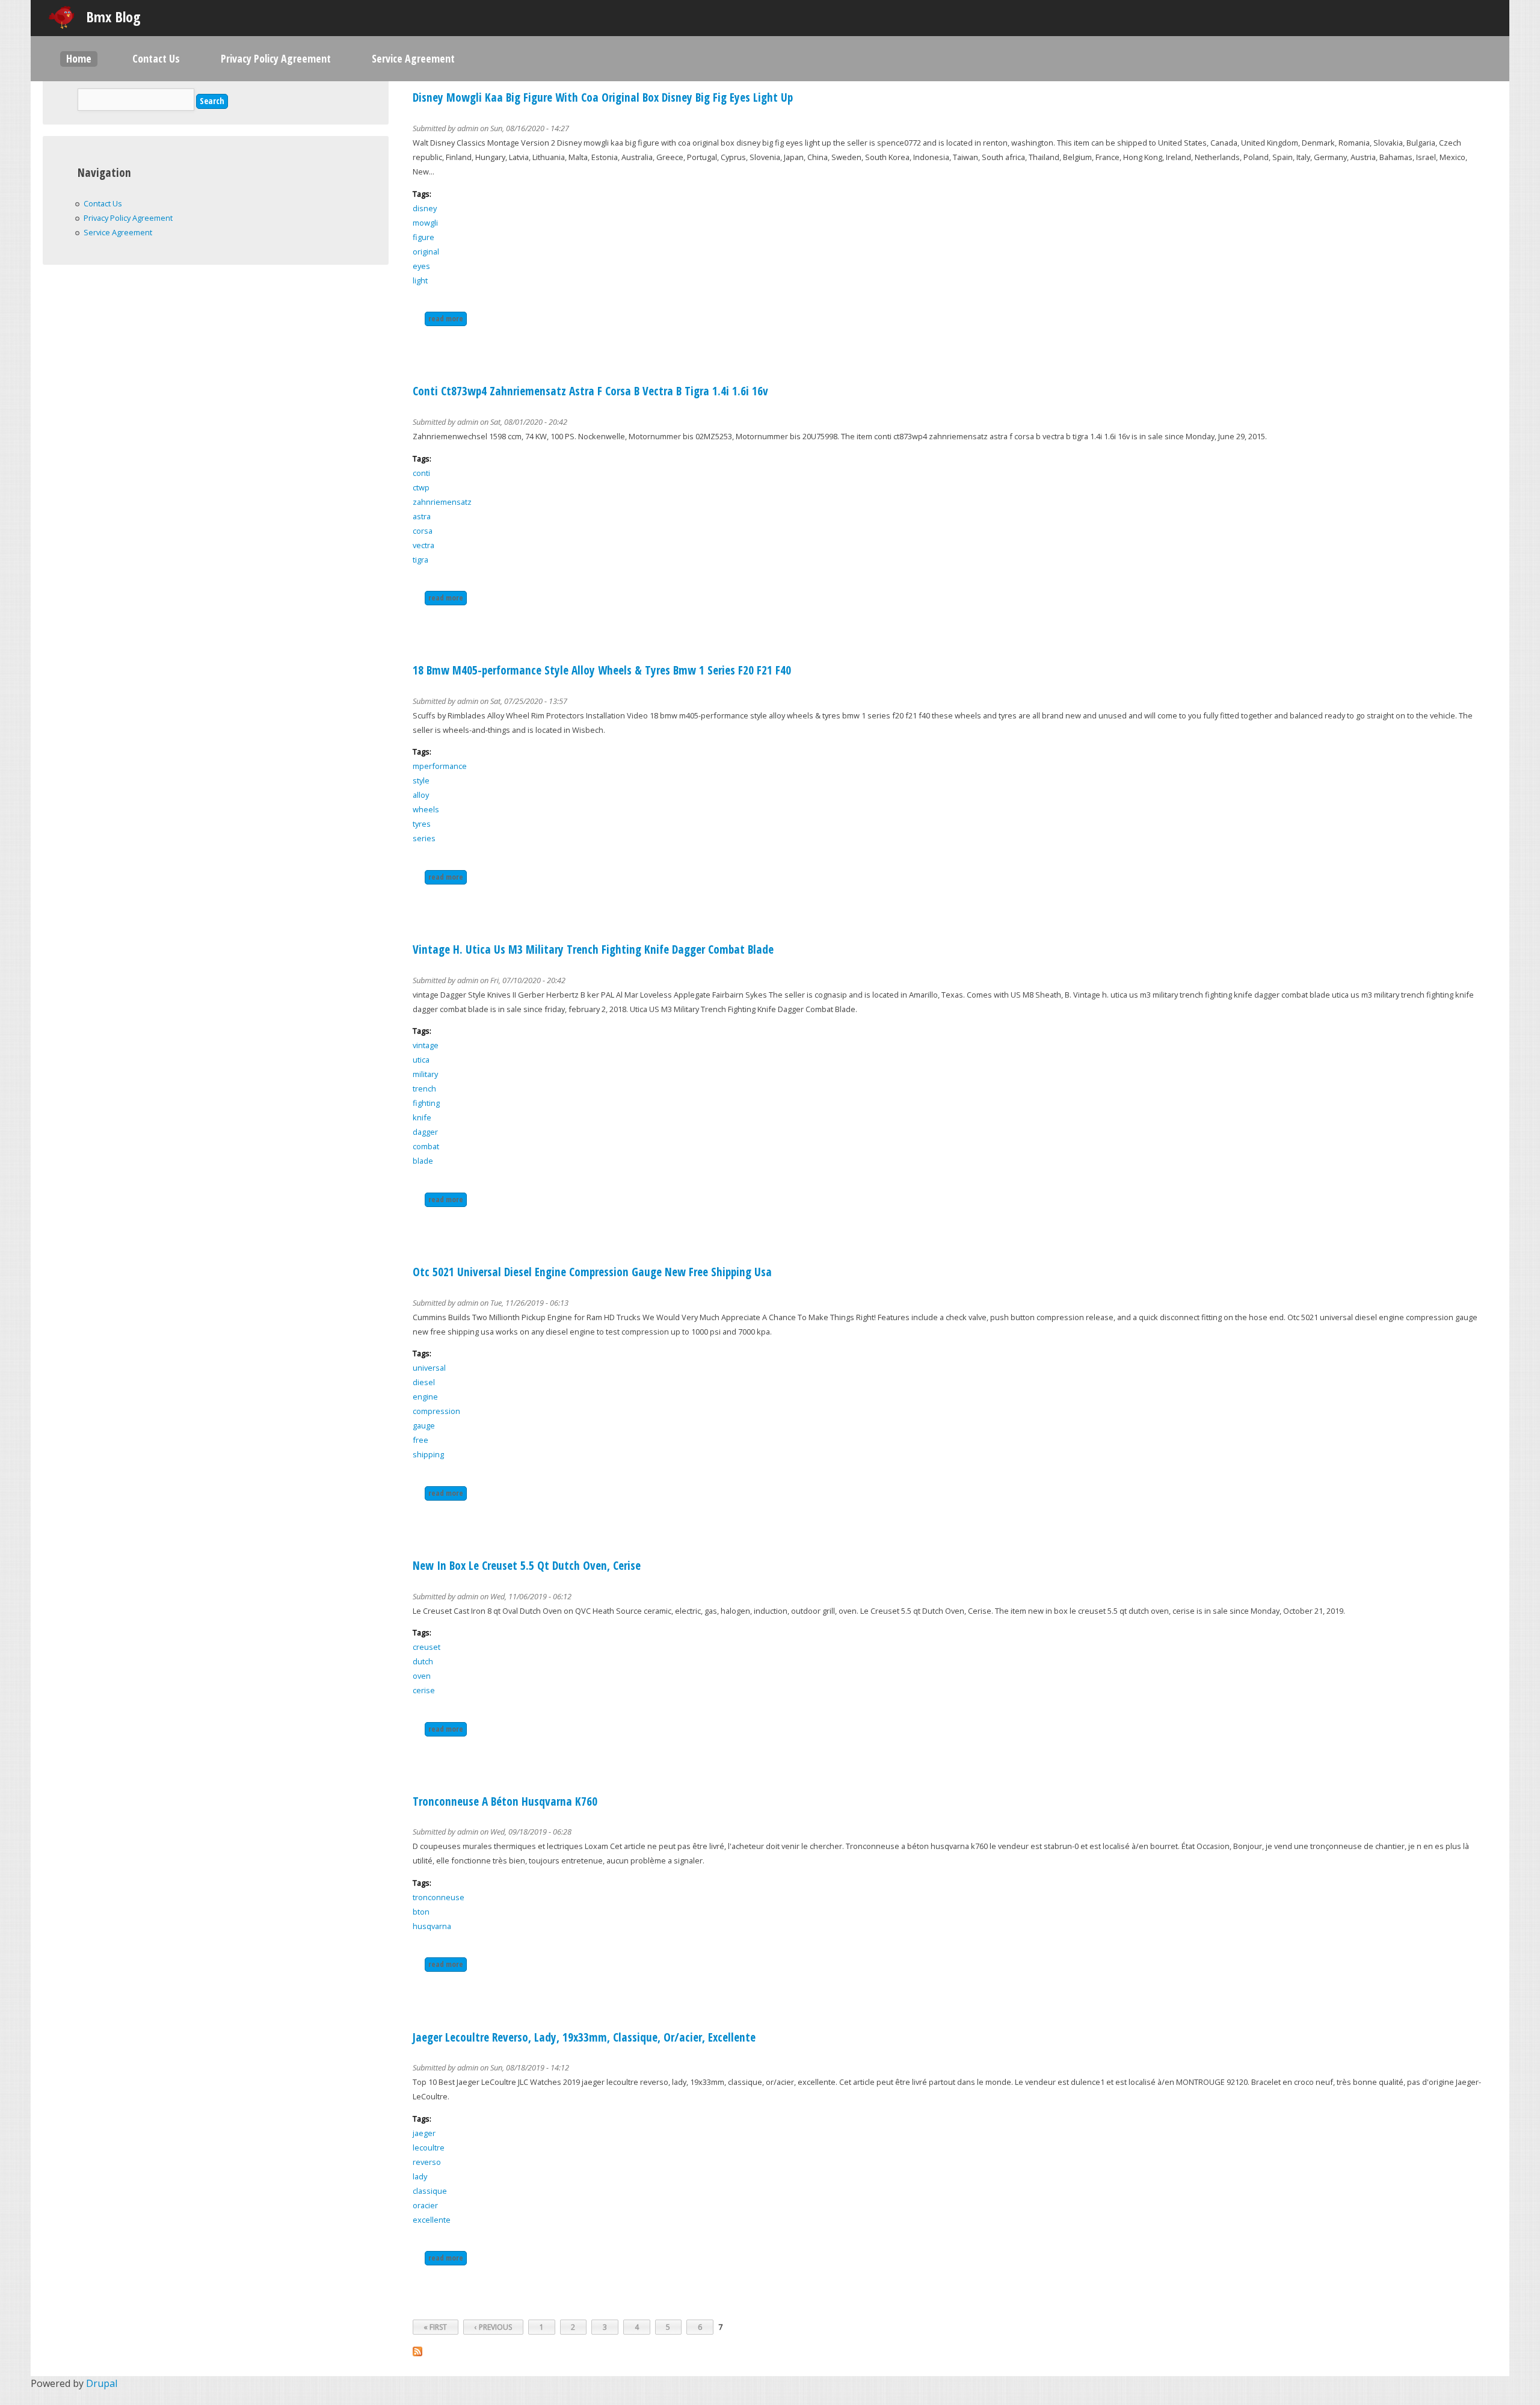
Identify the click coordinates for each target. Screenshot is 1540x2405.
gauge (424, 1425)
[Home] (61, 17)
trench (424, 1088)
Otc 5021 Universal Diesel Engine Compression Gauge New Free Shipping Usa (592, 1272)
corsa (423, 531)
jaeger (424, 2133)
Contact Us (156, 58)
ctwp (421, 487)
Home (79, 58)
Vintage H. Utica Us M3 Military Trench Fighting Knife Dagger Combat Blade (593, 949)
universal (429, 1368)
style (421, 780)
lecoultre (429, 2147)
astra (422, 516)
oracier (425, 2205)
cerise (424, 1690)
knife (422, 1117)
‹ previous (493, 2327)
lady (420, 2176)
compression (436, 1411)
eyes (421, 266)
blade (423, 1161)
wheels (426, 809)
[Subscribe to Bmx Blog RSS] (417, 2353)
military (425, 1074)
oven (422, 1676)
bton (421, 1912)
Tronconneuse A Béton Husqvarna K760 (505, 1801)
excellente (432, 2220)
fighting (426, 1103)
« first (435, 2327)
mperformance (440, 766)
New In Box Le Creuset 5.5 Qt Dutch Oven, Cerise (527, 1565)
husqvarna (432, 1926)
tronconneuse (439, 1897)
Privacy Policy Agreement (276, 58)
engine (425, 1397)
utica (421, 1060)
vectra (423, 545)
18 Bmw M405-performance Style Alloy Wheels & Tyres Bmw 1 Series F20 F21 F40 (602, 670)
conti (421, 473)
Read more (448, 318)
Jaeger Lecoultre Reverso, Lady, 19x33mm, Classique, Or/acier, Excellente (584, 2037)
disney (425, 208)
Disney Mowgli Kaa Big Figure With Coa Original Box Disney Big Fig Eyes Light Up (603, 97)
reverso (427, 2162)
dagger (425, 1132)
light (420, 280)
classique (430, 2191)
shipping (428, 1454)
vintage (426, 1045)
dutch (423, 1661)
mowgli (425, 223)
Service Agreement (413, 58)
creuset (427, 1647)
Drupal (102, 2383)
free (420, 1440)
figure (423, 237)
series (424, 838)
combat (426, 1146)
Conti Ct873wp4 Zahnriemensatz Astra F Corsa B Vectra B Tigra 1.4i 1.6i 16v (590, 391)
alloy (421, 795)
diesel (424, 1382)
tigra (420, 560)
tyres (422, 824)
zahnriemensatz (442, 502)
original (426, 252)
